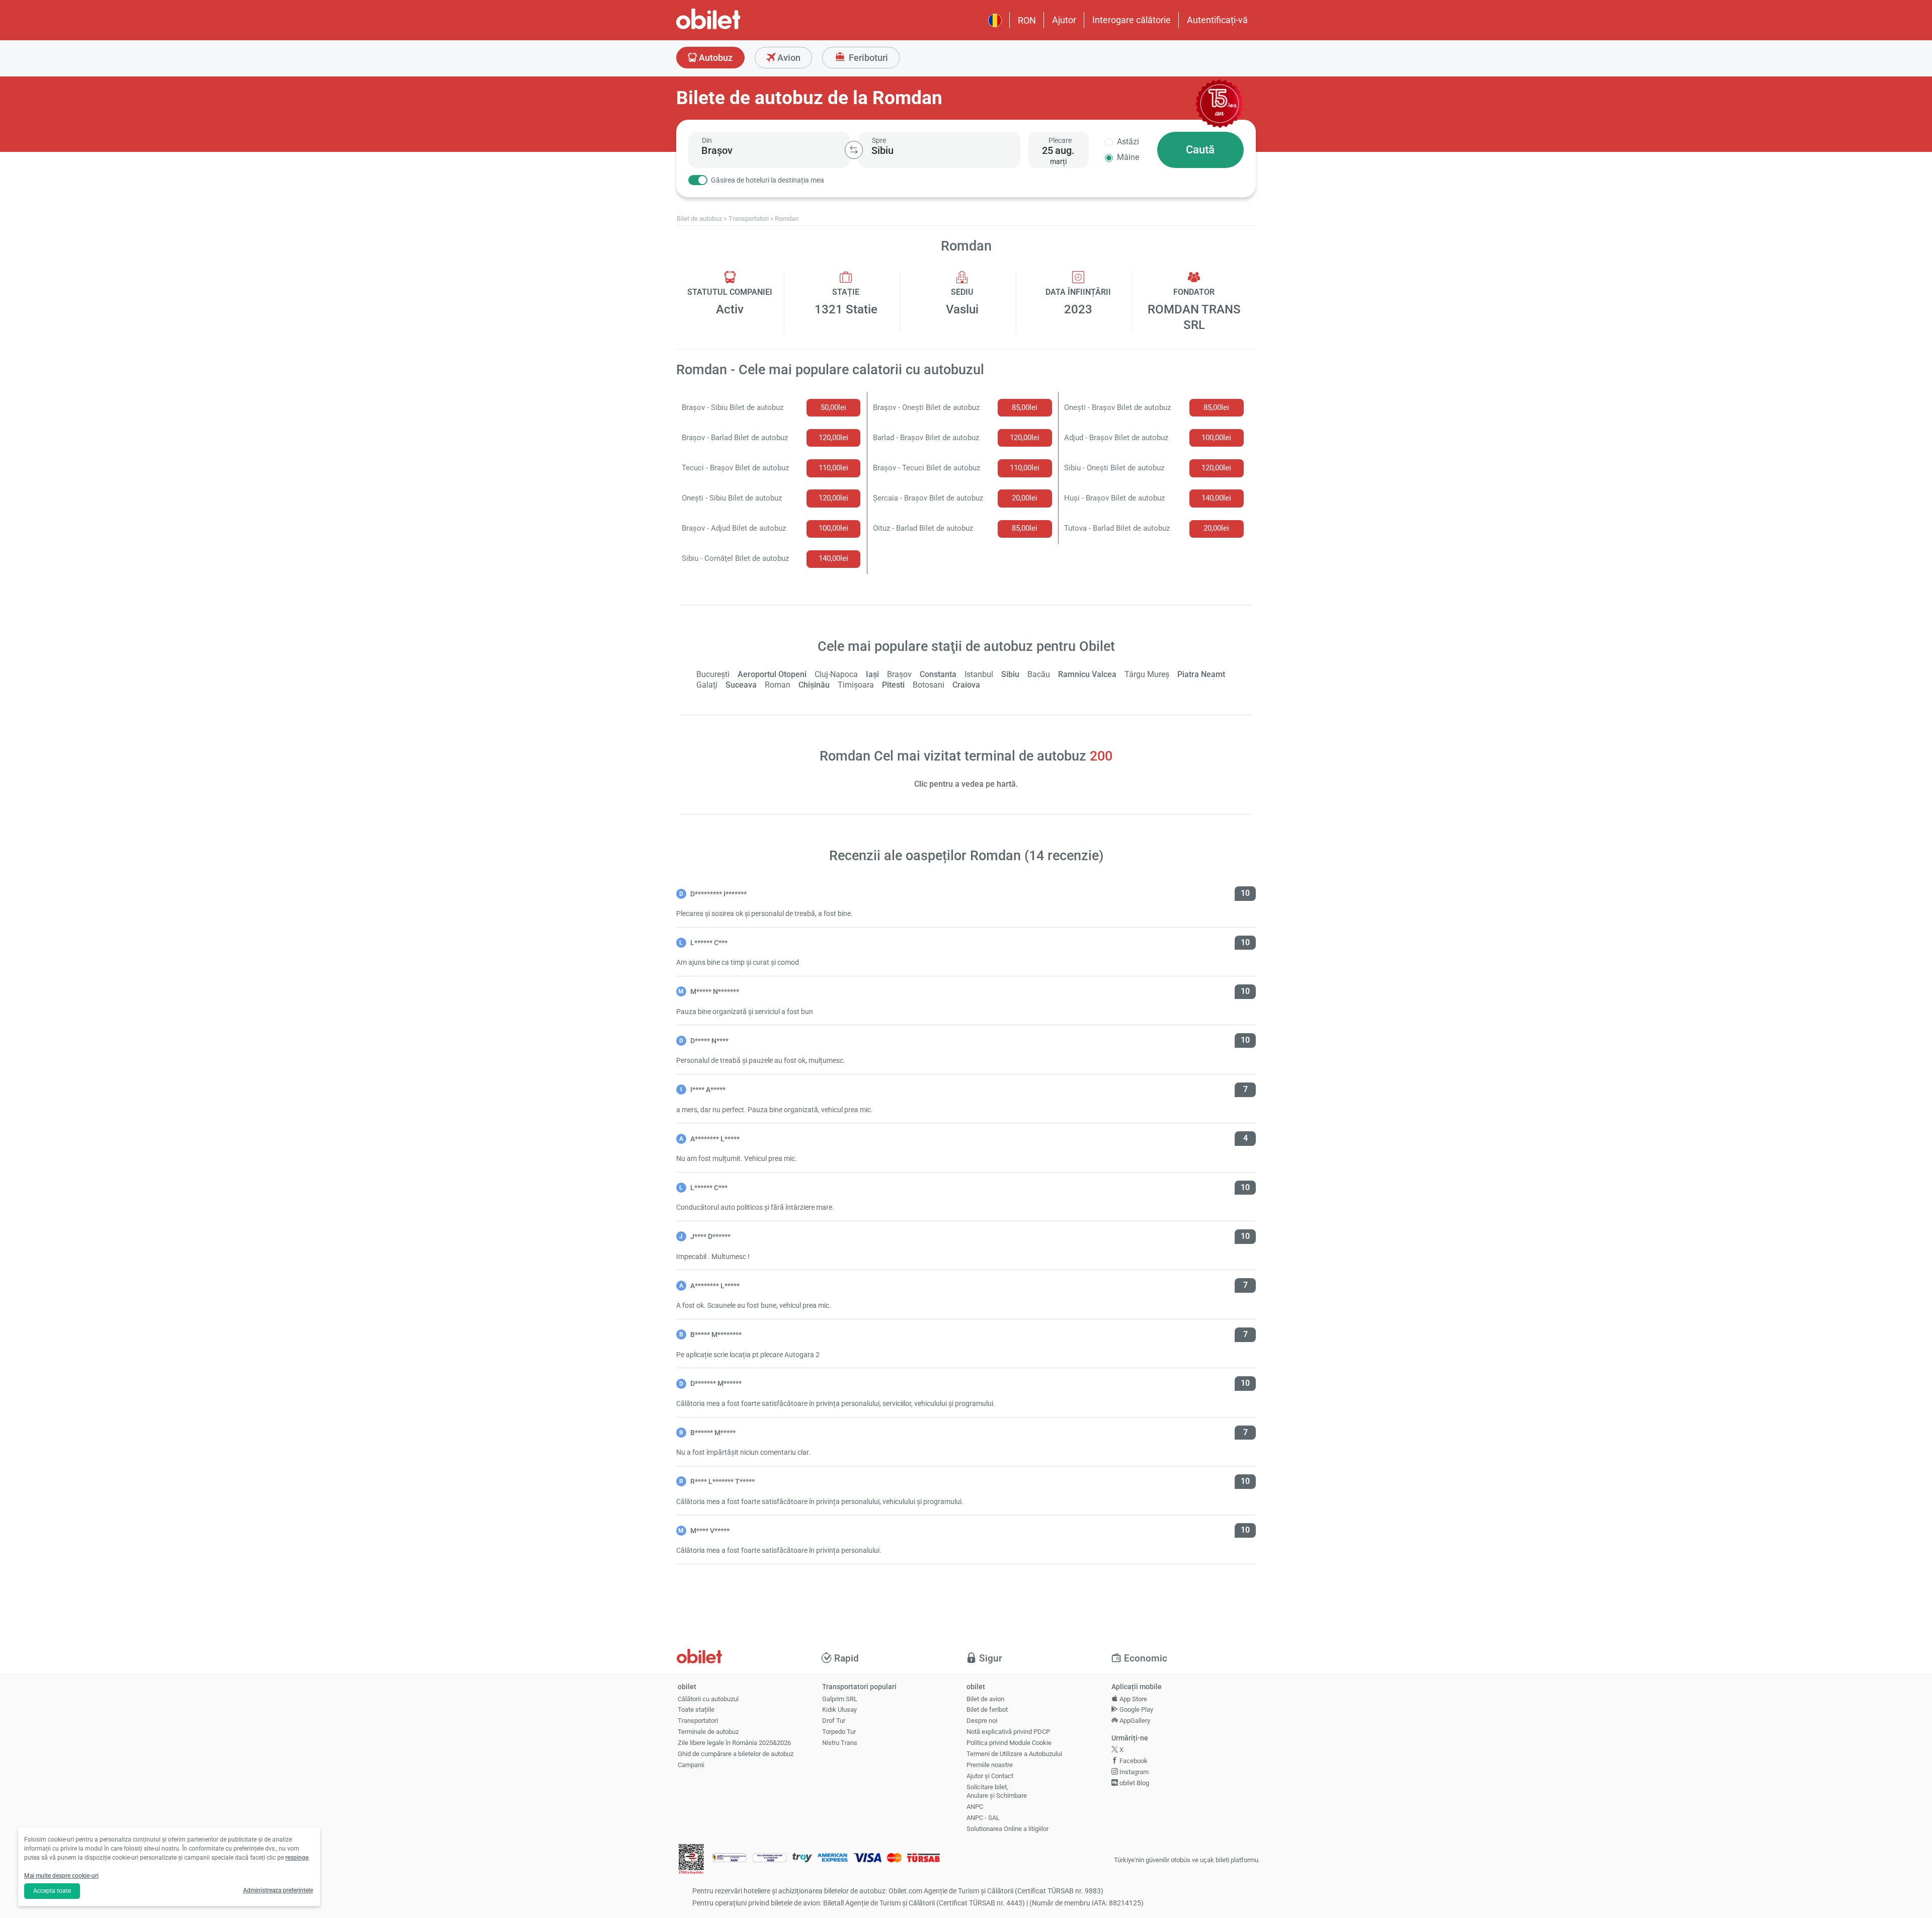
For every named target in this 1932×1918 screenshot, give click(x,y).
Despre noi (982, 1721)
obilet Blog (1134, 1783)
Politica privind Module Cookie (1009, 1743)
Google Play (1136, 1709)
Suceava (741, 685)
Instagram (1133, 1772)
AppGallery (1134, 1721)
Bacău (1039, 674)
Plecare (1060, 140)
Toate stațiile (696, 1709)
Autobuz (715, 58)
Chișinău (814, 685)
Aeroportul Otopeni (772, 674)
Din (707, 140)
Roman (778, 685)
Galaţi (707, 685)
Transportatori (698, 1721)
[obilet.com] (733, 28)
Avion (788, 58)
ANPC (975, 1807)
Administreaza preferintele (278, 1890)
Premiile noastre (990, 1765)
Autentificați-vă (1217, 20)
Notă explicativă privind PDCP (1008, 1732)
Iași (872, 674)
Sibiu (1010, 674)
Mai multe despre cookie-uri (61, 1876)
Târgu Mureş (1147, 674)
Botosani (929, 685)
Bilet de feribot (987, 1709)
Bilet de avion (985, 1699)
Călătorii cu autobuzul (708, 1699)
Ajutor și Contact (990, 1776)
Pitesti (893, 685)
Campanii (691, 1765)
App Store (1133, 1699)
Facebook (1133, 1761)
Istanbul (979, 674)
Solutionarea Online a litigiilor (1008, 1829)
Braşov (899, 674)
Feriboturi (867, 58)
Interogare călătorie (1132, 20)
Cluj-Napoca (836, 674)
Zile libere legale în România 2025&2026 (734, 1743)
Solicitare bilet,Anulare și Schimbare (997, 1791)
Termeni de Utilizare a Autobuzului (1014, 1754)
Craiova (966, 685)
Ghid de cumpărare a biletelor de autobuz (736, 1754)
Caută (1200, 150)
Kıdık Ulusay (839, 1709)
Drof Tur (834, 1721)
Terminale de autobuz (708, 1732)
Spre (879, 140)
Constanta (938, 674)
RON (1027, 20)
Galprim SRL (840, 1699)
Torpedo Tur (839, 1732)
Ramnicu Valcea (1087, 674)
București (713, 674)
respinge (297, 1858)
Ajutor (1064, 20)
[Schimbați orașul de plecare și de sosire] (854, 150)
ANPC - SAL (983, 1818)
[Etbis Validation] (691, 1860)
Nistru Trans (840, 1743)
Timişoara (856, 685)
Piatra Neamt (1201, 674)
